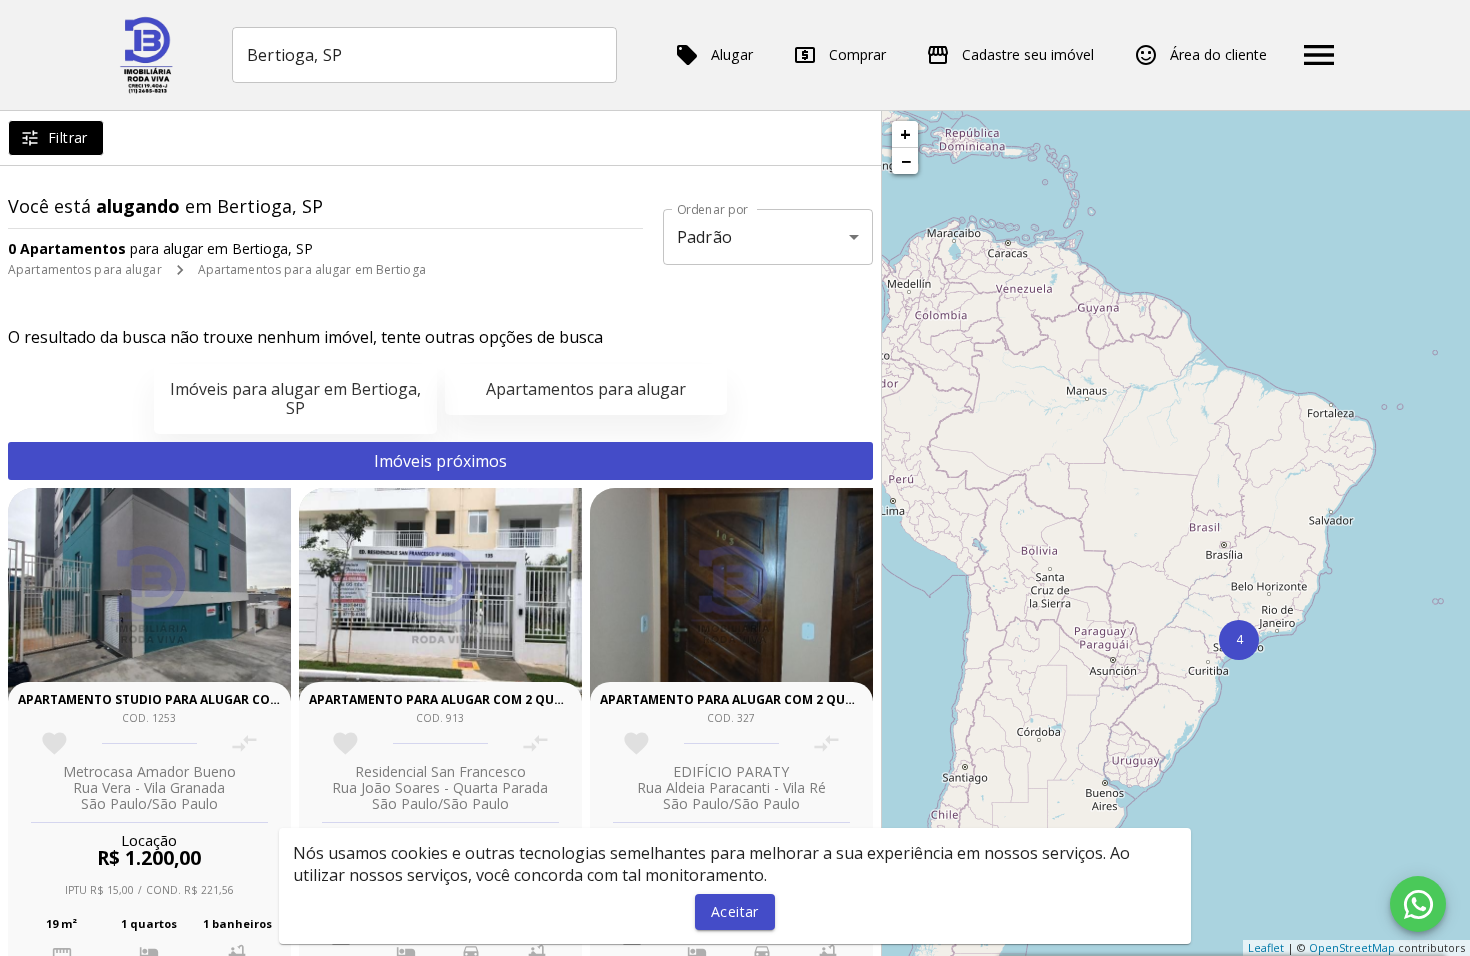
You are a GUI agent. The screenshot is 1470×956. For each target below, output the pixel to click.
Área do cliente (1218, 54)
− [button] (906, 161)
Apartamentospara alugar (586, 389)
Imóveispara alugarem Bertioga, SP (295, 398)
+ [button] (905, 134)
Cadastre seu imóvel (1028, 54)
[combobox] (424, 55)
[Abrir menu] (1319, 55)
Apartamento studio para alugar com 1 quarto (182, 699)
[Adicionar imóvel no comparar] (244, 743)
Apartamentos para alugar (85, 269)
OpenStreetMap (1352, 947)
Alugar (732, 54)
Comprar (857, 54)
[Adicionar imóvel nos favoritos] (54, 743)
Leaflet (1266, 947)
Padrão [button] (704, 237)
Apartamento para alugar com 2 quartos (452, 699)
